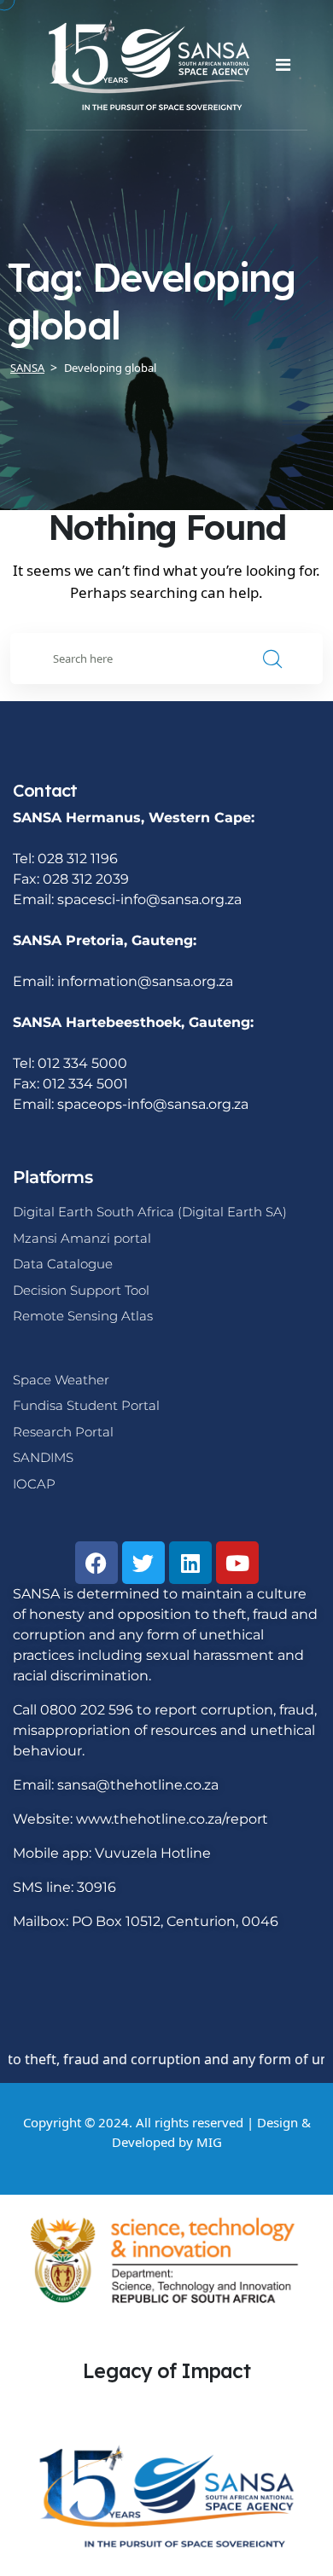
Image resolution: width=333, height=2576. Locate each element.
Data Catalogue (63, 1264)
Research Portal (63, 1432)
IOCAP (34, 1484)
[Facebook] (96, 1563)
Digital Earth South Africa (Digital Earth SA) (150, 1212)
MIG (209, 2142)
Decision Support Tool (81, 1290)
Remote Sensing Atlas (83, 1316)
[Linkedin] (190, 1563)
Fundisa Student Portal (86, 1405)
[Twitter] (143, 1563)
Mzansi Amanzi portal (82, 1238)
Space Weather (61, 1380)
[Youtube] (237, 1563)
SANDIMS (43, 1457)
